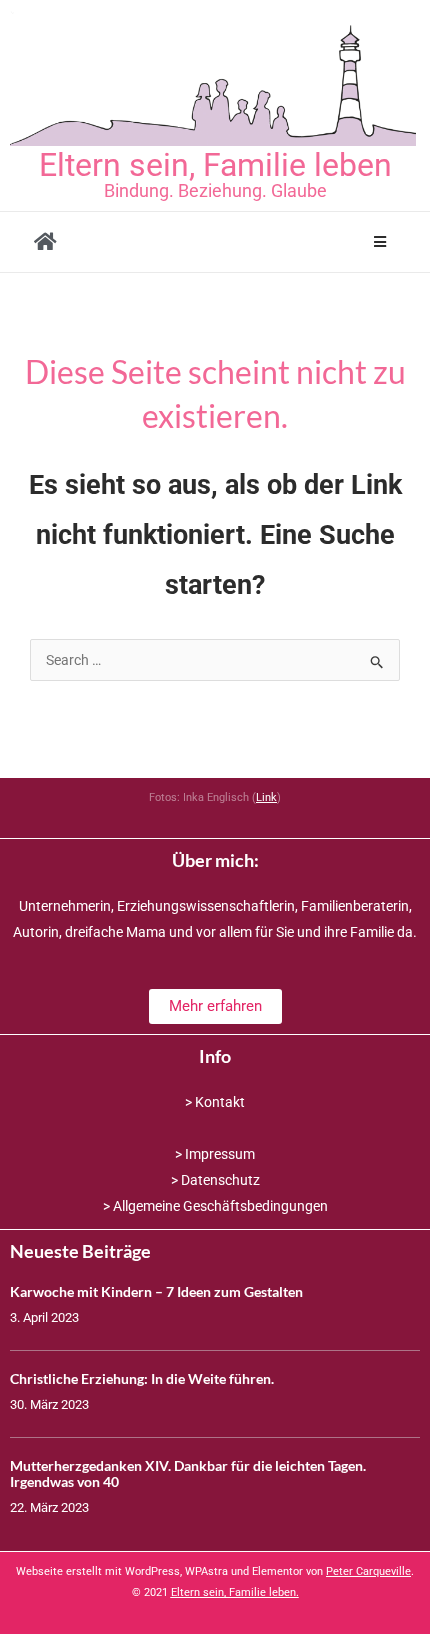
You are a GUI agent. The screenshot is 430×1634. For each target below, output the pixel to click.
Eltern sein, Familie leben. (235, 1592)
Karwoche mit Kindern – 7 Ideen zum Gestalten (156, 1291)
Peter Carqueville (368, 1571)
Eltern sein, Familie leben (215, 165)
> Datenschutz (215, 1180)
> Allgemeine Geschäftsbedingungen (215, 1206)
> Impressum (215, 1154)
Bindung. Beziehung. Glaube (215, 190)
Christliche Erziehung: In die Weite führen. (142, 1378)
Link (266, 797)
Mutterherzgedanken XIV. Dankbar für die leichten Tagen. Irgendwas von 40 (188, 1474)
